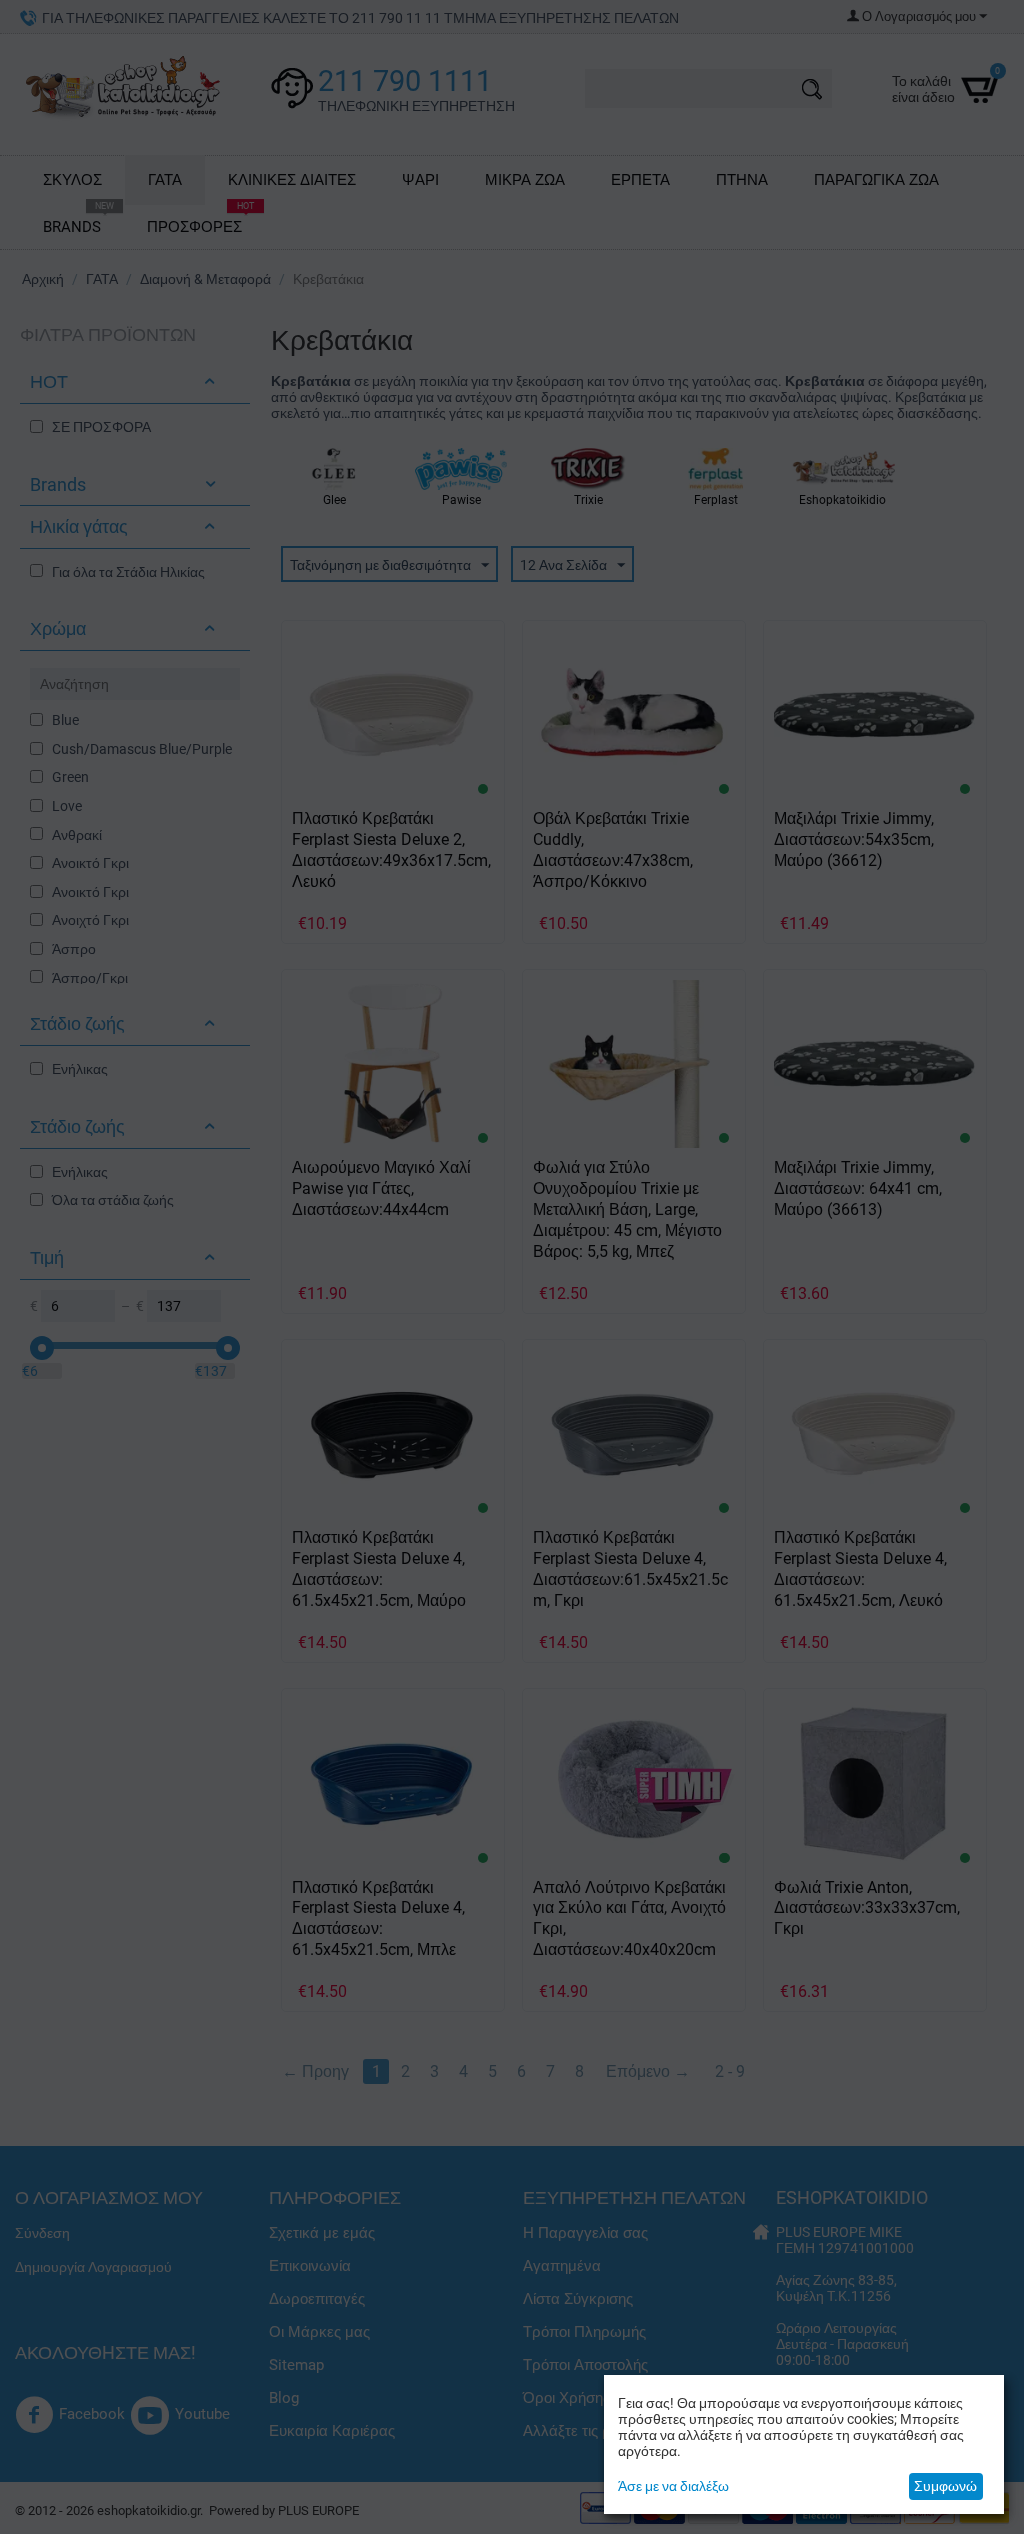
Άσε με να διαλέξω (673, 2486)
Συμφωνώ (945, 2486)
